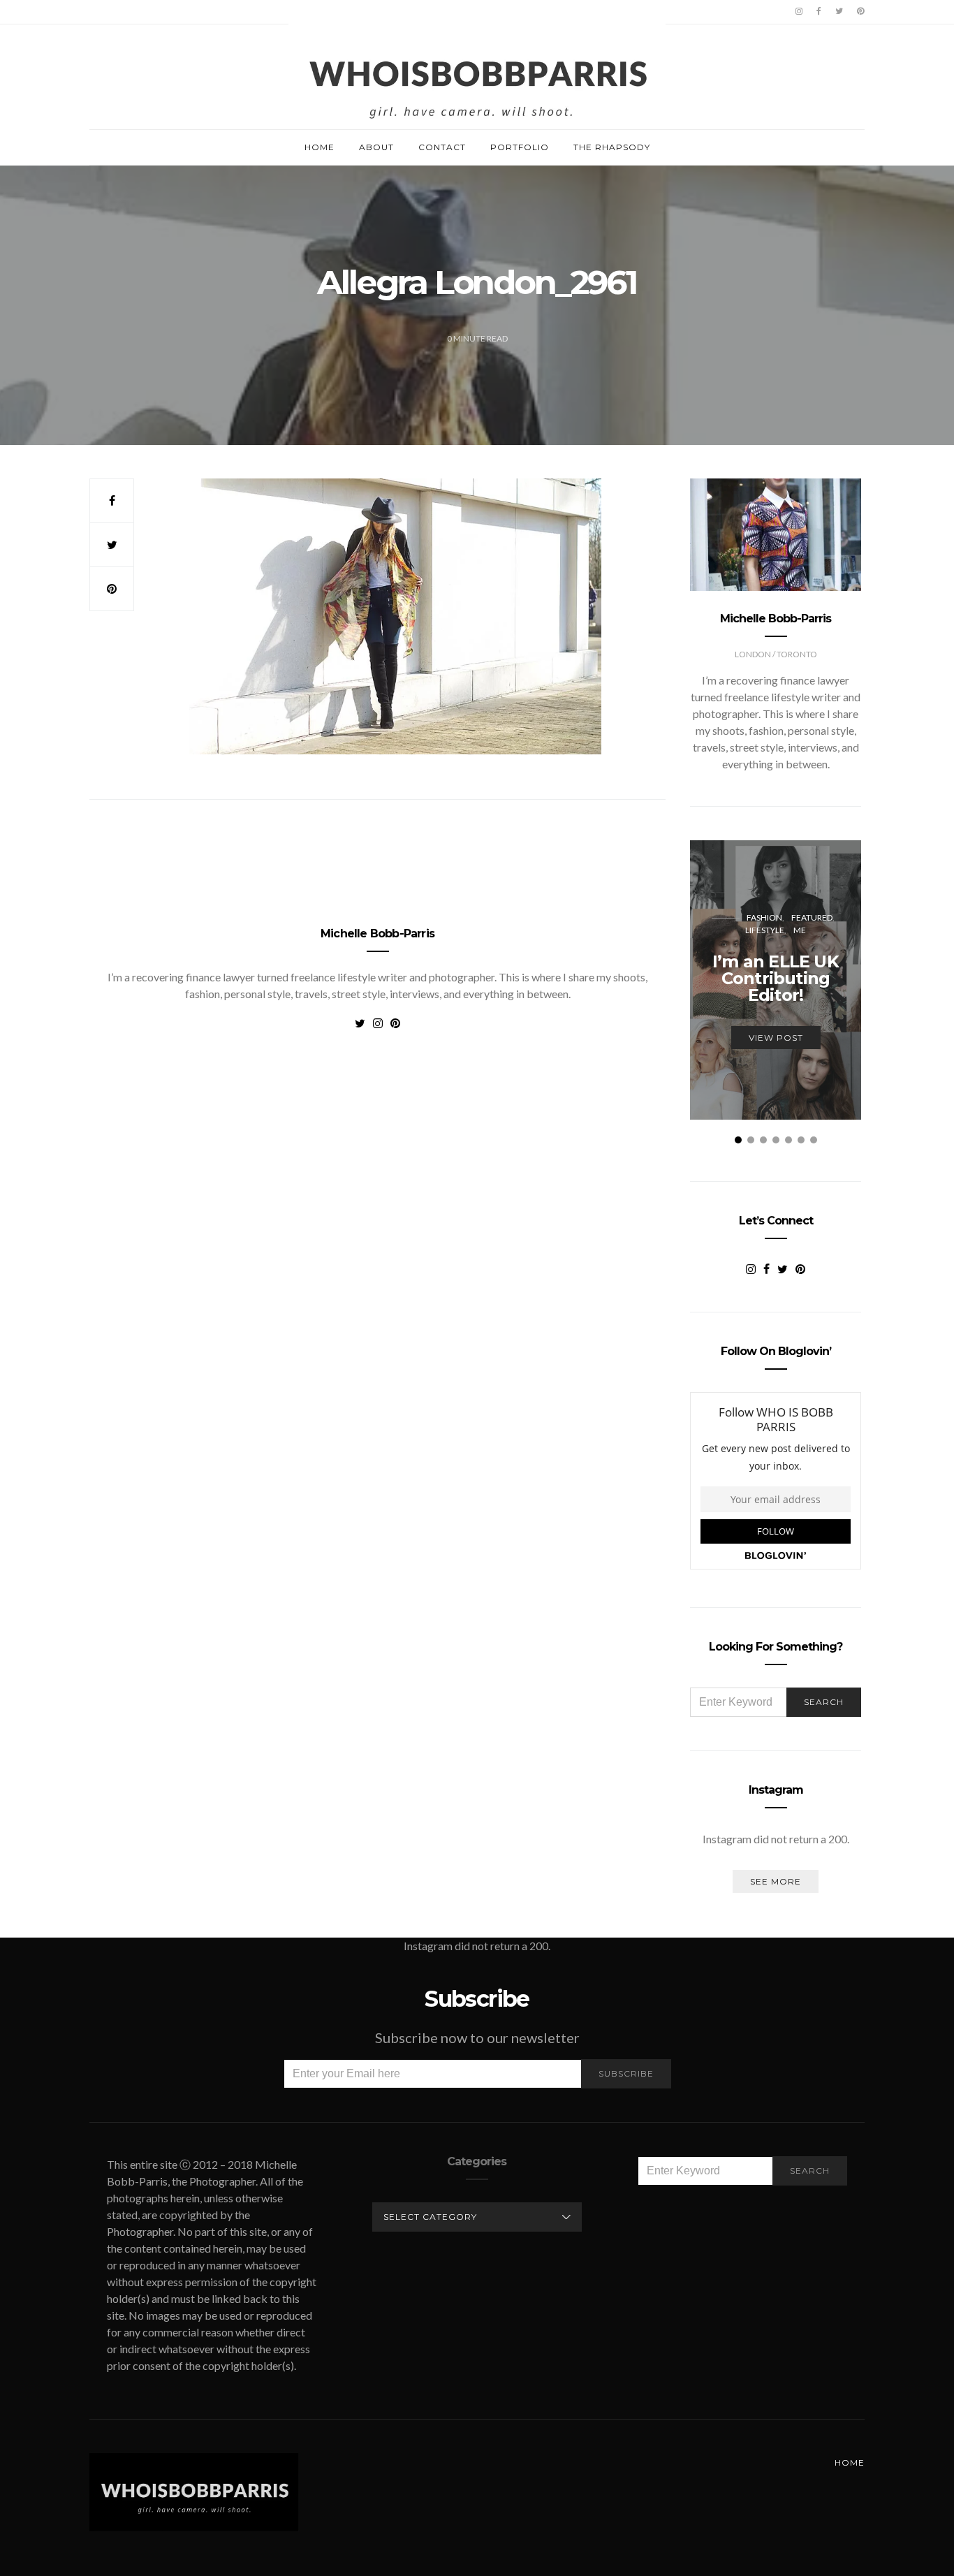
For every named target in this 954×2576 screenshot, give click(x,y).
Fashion (764, 917)
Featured (812, 917)
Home (320, 147)
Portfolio (520, 147)
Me (800, 930)
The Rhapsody (612, 147)
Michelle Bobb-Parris (377, 934)
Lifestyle (765, 930)
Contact (442, 147)
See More (776, 1881)
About (376, 147)
